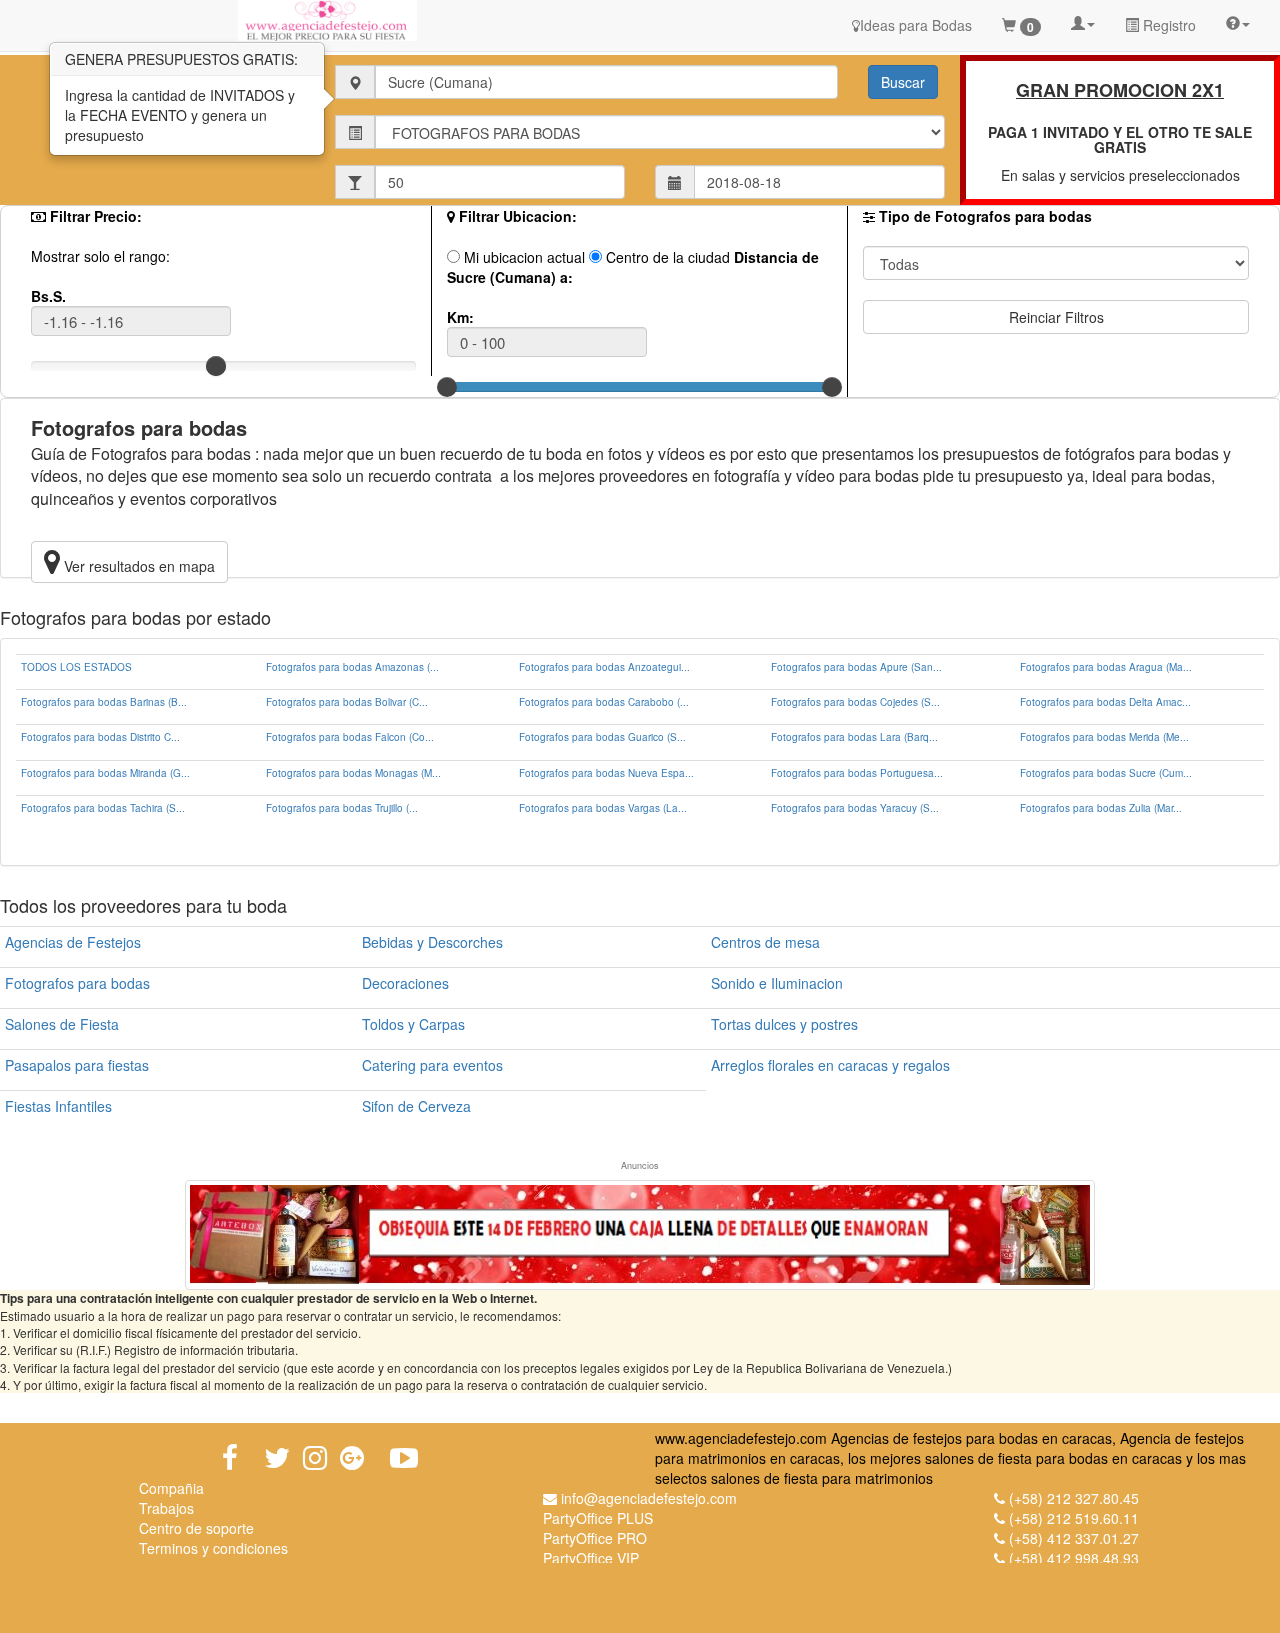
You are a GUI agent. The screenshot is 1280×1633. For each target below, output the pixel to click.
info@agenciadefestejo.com (649, 1498)
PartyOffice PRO (595, 1538)
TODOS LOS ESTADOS (76, 667)
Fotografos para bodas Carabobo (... (604, 702)
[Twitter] (277, 1458)
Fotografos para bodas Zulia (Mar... (1101, 808)
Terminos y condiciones (213, 1548)
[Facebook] (230, 1458)
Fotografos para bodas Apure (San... (856, 667)
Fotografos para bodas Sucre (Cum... (1106, 773)
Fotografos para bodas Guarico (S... (602, 737)
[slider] (216, 366)
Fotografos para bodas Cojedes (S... (855, 702)
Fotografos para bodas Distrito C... (100, 737)
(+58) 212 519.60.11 (1074, 1518)
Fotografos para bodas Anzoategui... (604, 667)
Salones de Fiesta (62, 1024)
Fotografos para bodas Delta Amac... (1105, 702)
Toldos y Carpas (413, 1024)
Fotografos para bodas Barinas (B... (104, 702)
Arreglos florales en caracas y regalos (830, 1065)
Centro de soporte (196, 1528)
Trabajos (166, 1508)
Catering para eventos (432, 1065)
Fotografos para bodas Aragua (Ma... (1106, 667)
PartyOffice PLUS (598, 1518)
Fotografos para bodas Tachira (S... (103, 808)
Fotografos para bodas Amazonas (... (352, 667)
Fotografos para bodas (77, 983)
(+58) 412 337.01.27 (1074, 1538)
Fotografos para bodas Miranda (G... (105, 773)
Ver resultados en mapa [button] (137, 566)
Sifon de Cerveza (416, 1106)
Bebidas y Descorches (432, 942)
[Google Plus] (352, 1458)
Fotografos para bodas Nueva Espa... (606, 773)
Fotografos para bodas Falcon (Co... (350, 737)
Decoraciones (405, 983)
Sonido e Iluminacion (777, 983)
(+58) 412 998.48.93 (1074, 1558)
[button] (1083, 22)
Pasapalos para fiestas (77, 1065)
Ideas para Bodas (916, 25)
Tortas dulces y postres (784, 1024)
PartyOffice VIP (591, 1558)
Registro (1167, 25)
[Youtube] (404, 1458)
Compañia (171, 1488)
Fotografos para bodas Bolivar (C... (347, 702)
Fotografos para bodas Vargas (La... (603, 808)
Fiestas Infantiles (58, 1106)
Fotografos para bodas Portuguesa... (857, 773)
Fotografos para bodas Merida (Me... (1104, 737)
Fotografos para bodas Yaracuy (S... (855, 808)
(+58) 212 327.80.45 (1074, 1498)
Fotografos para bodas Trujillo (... (342, 808)
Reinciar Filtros (1056, 317)
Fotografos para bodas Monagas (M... (353, 773)
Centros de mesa (765, 942)
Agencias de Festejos (73, 942)
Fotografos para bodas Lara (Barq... (854, 737)
